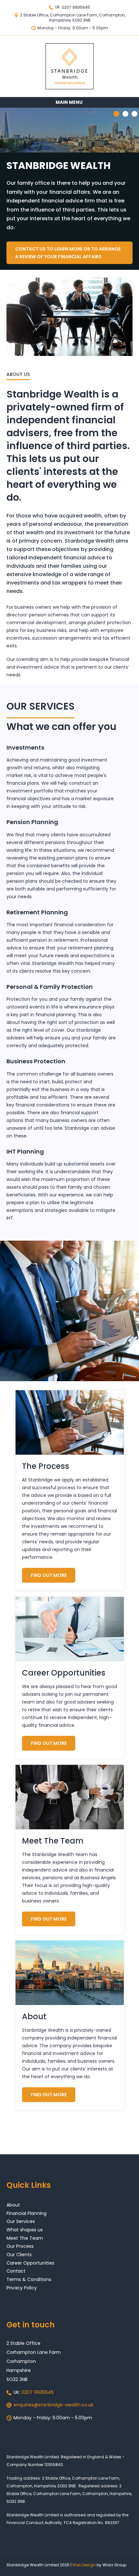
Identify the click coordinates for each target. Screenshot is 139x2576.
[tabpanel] (69, 189)
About (13, 2205)
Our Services (21, 2221)
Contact (16, 2271)
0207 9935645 (76, 7)
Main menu (69, 102)
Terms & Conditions (29, 2279)
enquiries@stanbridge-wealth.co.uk (53, 2405)
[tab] (125, 114)
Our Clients (19, 2255)
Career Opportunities (30, 2263)
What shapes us (25, 2230)
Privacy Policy (22, 2288)
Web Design (84, 2565)
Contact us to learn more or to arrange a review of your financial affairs (68, 253)
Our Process (20, 2246)
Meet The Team (25, 2238)
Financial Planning (27, 2213)
